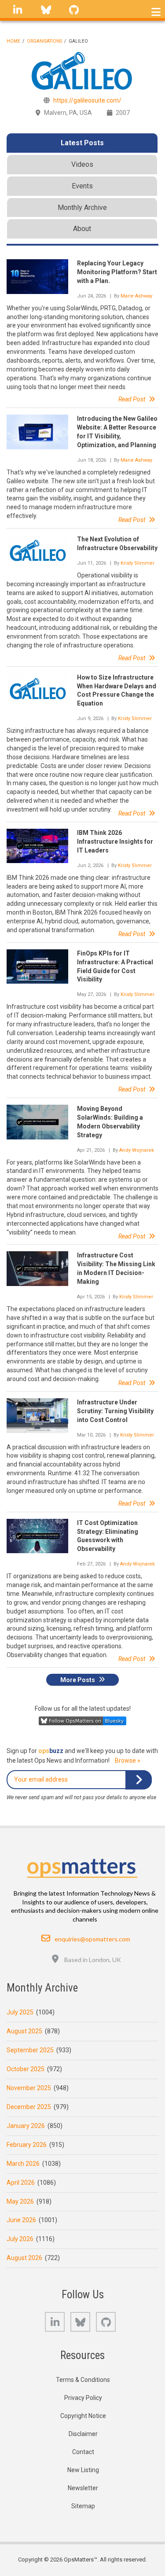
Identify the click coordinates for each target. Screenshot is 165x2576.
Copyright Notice (83, 2416)
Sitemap (83, 2506)
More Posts (78, 1679)
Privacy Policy (83, 2398)
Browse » (128, 1760)
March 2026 (23, 2164)
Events (82, 186)
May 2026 (20, 2201)
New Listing (83, 2470)
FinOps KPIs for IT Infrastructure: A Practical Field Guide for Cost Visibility (115, 966)
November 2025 (29, 2088)
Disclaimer (83, 2434)
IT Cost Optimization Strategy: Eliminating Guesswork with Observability (108, 1536)
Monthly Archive (82, 208)
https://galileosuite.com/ (87, 100)
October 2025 (26, 2069)
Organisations (44, 41)
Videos (82, 164)
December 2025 (29, 2107)
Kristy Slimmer (137, 563)
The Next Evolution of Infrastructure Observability (117, 544)
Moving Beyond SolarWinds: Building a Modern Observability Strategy (110, 1122)
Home (13, 41)
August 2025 (24, 2031)
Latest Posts (82, 143)
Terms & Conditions (83, 2380)
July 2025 (20, 2012)
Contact (83, 2452)
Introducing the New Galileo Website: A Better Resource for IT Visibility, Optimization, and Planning (117, 432)
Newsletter (83, 2488)
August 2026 (24, 2258)
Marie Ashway (136, 296)
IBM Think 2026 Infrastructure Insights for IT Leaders (115, 842)
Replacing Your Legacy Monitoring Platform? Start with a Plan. (117, 272)
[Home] (82, 1866)
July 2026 (20, 2239)
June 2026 (21, 2220)
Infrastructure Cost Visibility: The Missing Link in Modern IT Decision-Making (116, 1268)
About (82, 229)
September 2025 (30, 2050)
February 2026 (27, 2145)
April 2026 (21, 2183)
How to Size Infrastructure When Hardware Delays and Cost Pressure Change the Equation (117, 691)
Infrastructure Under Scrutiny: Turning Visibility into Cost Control (115, 1411)
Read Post (132, 399)
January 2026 (26, 2126)
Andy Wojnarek (137, 1150)
